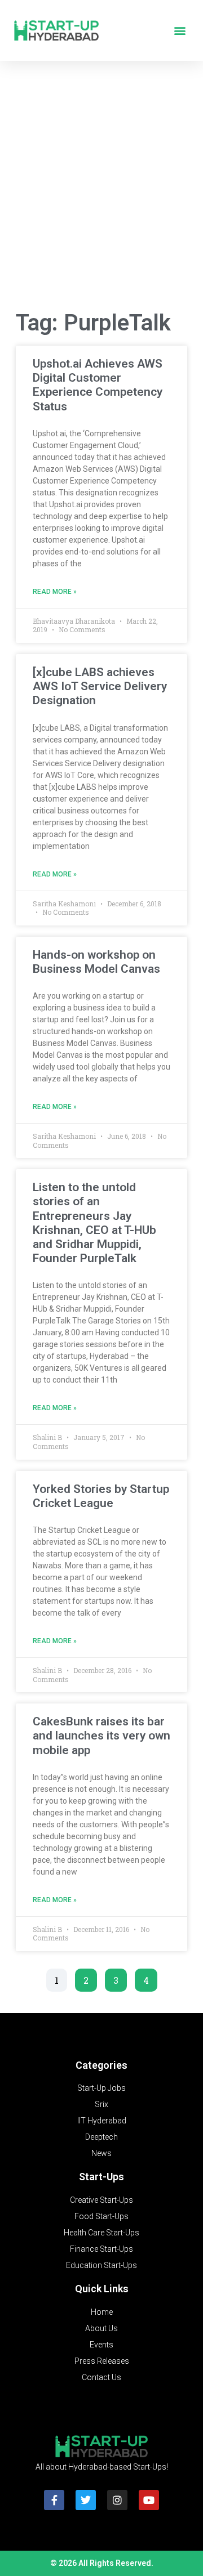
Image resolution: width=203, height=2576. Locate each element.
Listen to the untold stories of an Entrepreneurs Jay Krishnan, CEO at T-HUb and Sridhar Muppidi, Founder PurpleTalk (94, 1223)
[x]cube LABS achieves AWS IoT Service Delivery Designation (100, 686)
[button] (180, 31)
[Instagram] (117, 2500)
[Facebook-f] (54, 2500)
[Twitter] (86, 2500)
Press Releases (102, 2361)
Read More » (55, 592)
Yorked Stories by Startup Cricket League (101, 1496)
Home (102, 2312)
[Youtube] (149, 2500)
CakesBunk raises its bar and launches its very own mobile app (101, 1736)
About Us (101, 2328)
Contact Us (101, 2377)
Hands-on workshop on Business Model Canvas (96, 962)
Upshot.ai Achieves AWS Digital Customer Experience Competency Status (98, 385)
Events (101, 2345)
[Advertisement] (101, 188)
